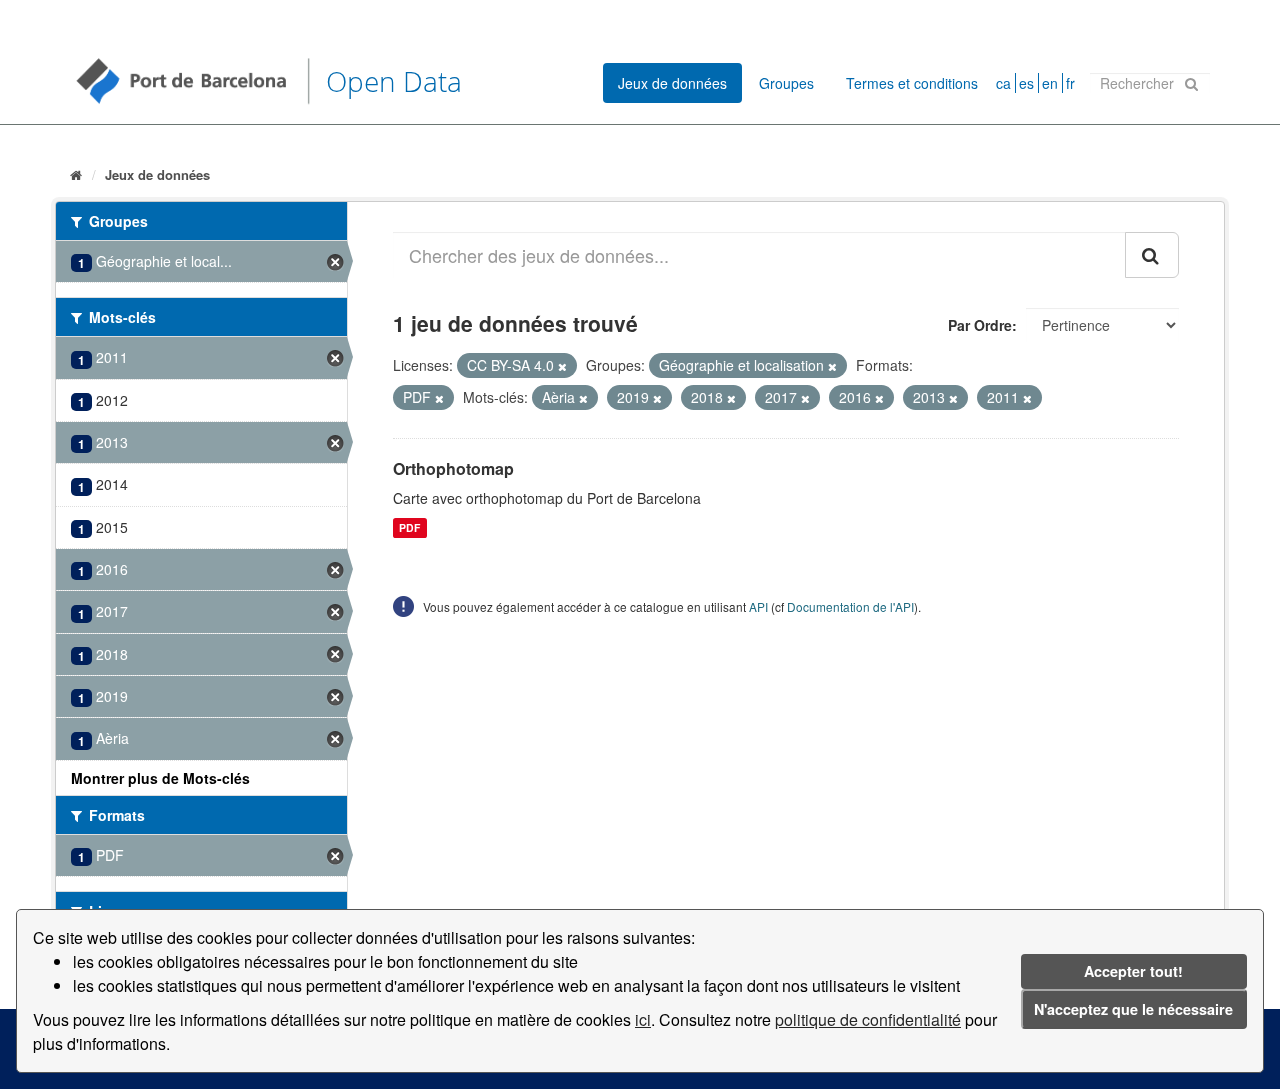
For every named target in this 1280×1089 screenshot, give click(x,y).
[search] (1152, 255)
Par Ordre (980, 325)
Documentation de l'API (850, 606)
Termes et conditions (912, 83)
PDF (409, 527)
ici (643, 1019)
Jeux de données (672, 83)
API (758, 606)
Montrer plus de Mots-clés (160, 778)
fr (1070, 83)
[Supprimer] (562, 366)
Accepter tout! (1133, 971)
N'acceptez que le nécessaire (1133, 1009)
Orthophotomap (453, 468)
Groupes (786, 83)
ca (1003, 83)
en (1050, 83)
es (1026, 83)
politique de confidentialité (868, 1019)
